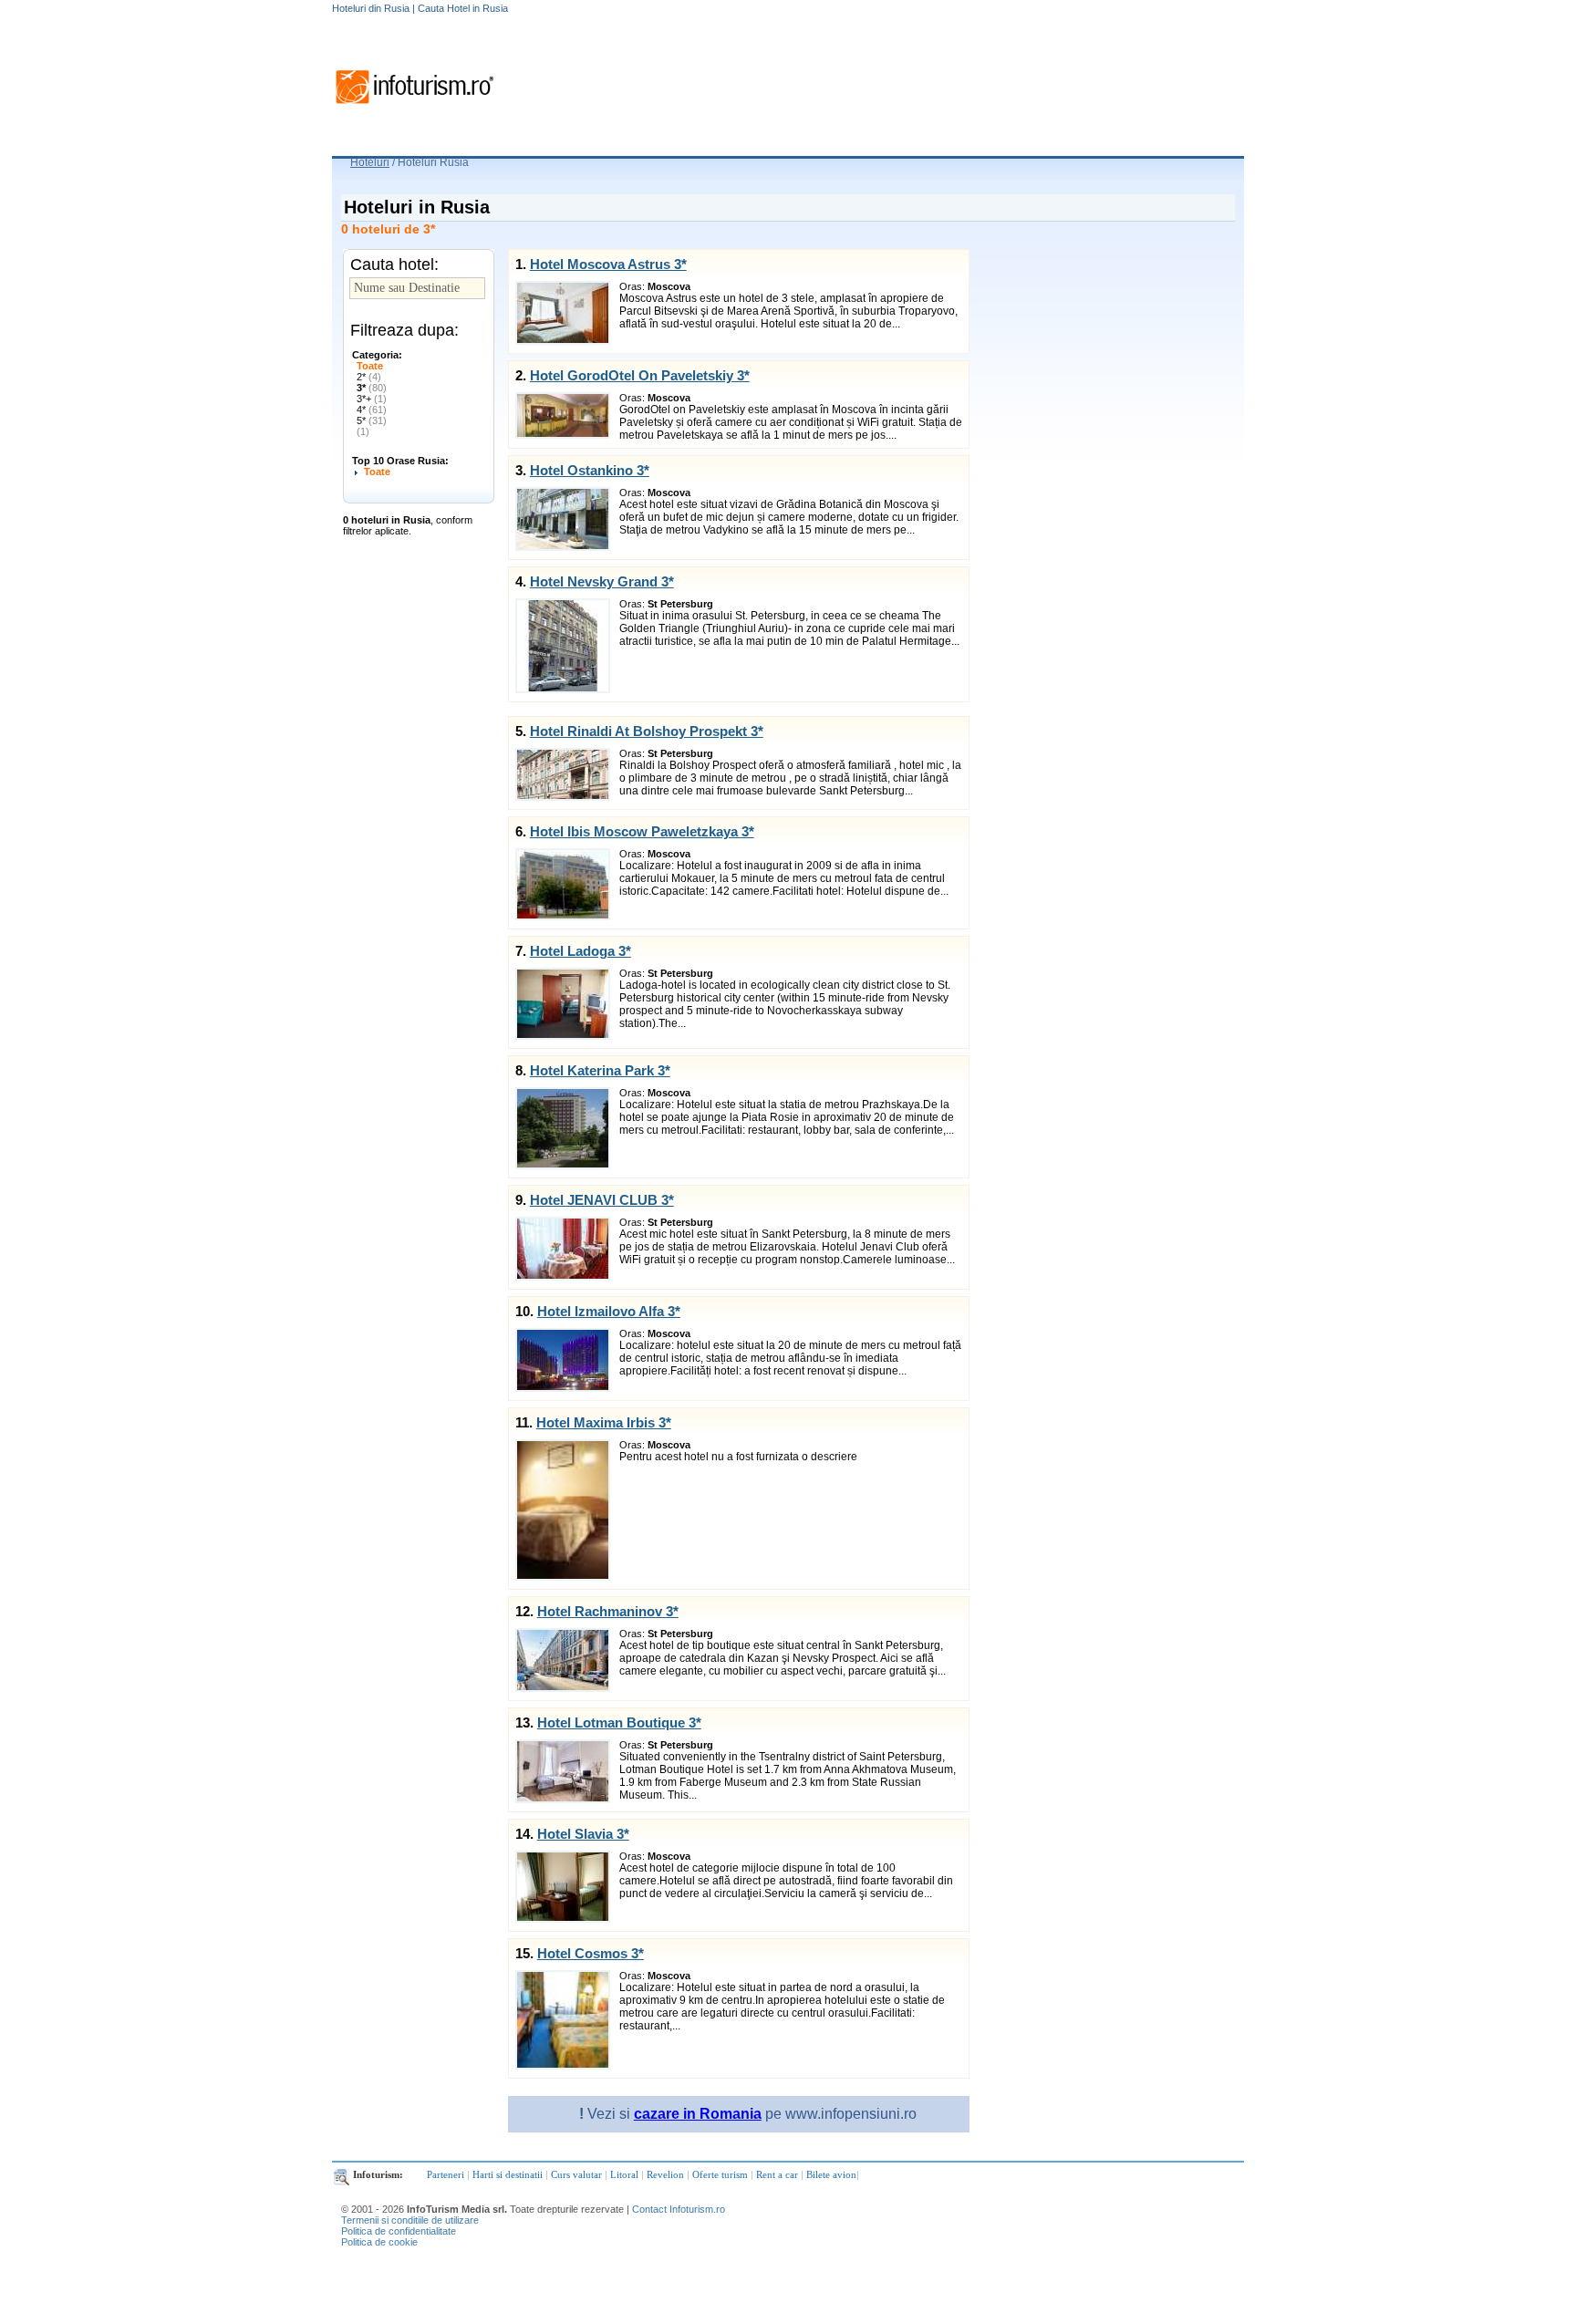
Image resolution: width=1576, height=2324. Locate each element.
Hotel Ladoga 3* (581, 951)
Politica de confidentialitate (399, 2231)
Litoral (624, 2174)
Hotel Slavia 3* (583, 1834)
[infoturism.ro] (414, 107)
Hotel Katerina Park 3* (600, 1070)
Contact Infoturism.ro (679, 2209)
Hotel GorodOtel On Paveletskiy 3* (640, 375)
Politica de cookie (379, 2242)
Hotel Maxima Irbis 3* (604, 1422)
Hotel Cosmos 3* (591, 1953)
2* (369, 377)
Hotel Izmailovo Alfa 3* (609, 1311)
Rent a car (777, 2174)
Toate (370, 366)
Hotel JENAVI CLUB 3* (602, 1200)
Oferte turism (720, 2174)
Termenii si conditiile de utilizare (410, 2220)
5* (372, 420)
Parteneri (446, 2174)
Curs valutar (576, 2174)
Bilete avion (831, 2174)
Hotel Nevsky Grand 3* (602, 581)
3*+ (372, 399)
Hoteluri (370, 162)
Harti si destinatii (508, 2174)
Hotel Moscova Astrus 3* (608, 264)
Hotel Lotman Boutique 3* (619, 1722)
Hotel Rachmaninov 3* (608, 1611)
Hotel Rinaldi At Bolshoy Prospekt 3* (647, 731)
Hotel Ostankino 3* (590, 470)
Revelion (665, 2174)
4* (372, 410)
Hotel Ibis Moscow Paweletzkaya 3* (642, 831)
